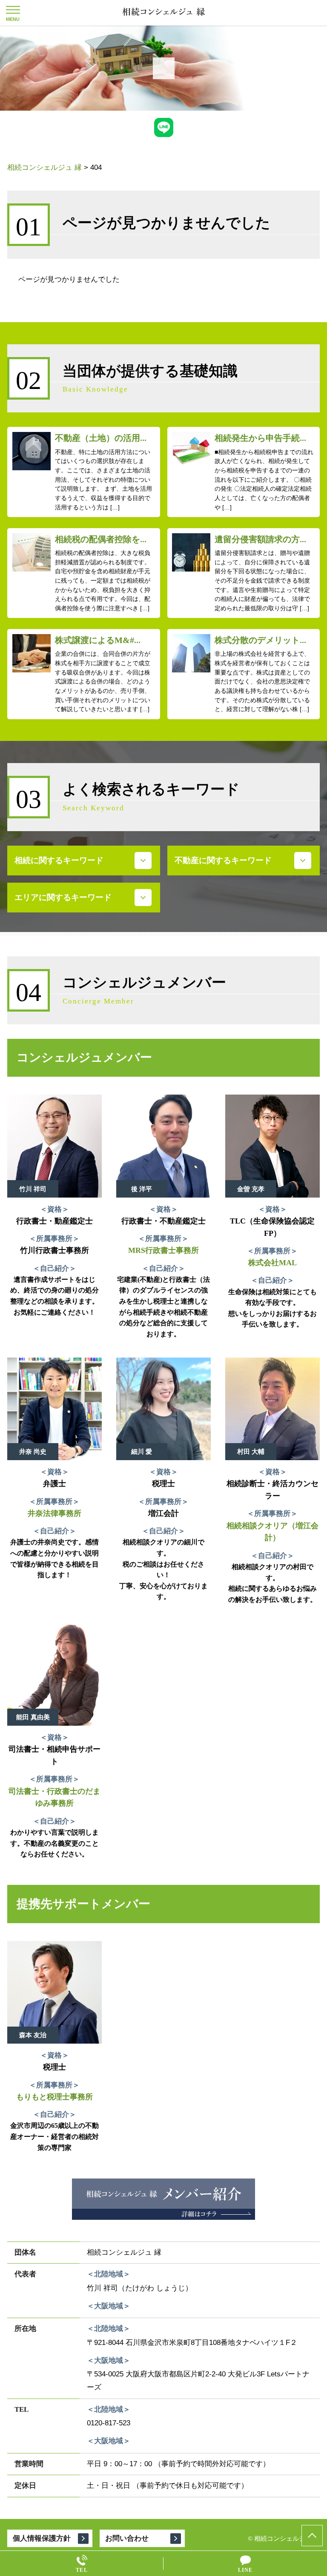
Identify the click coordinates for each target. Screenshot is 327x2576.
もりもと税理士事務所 (54, 2097)
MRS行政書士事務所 (163, 1250)
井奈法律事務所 (54, 1513)
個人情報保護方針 (42, 2538)
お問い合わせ (127, 2538)
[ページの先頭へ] (312, 2536)
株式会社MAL (272, 1263)
